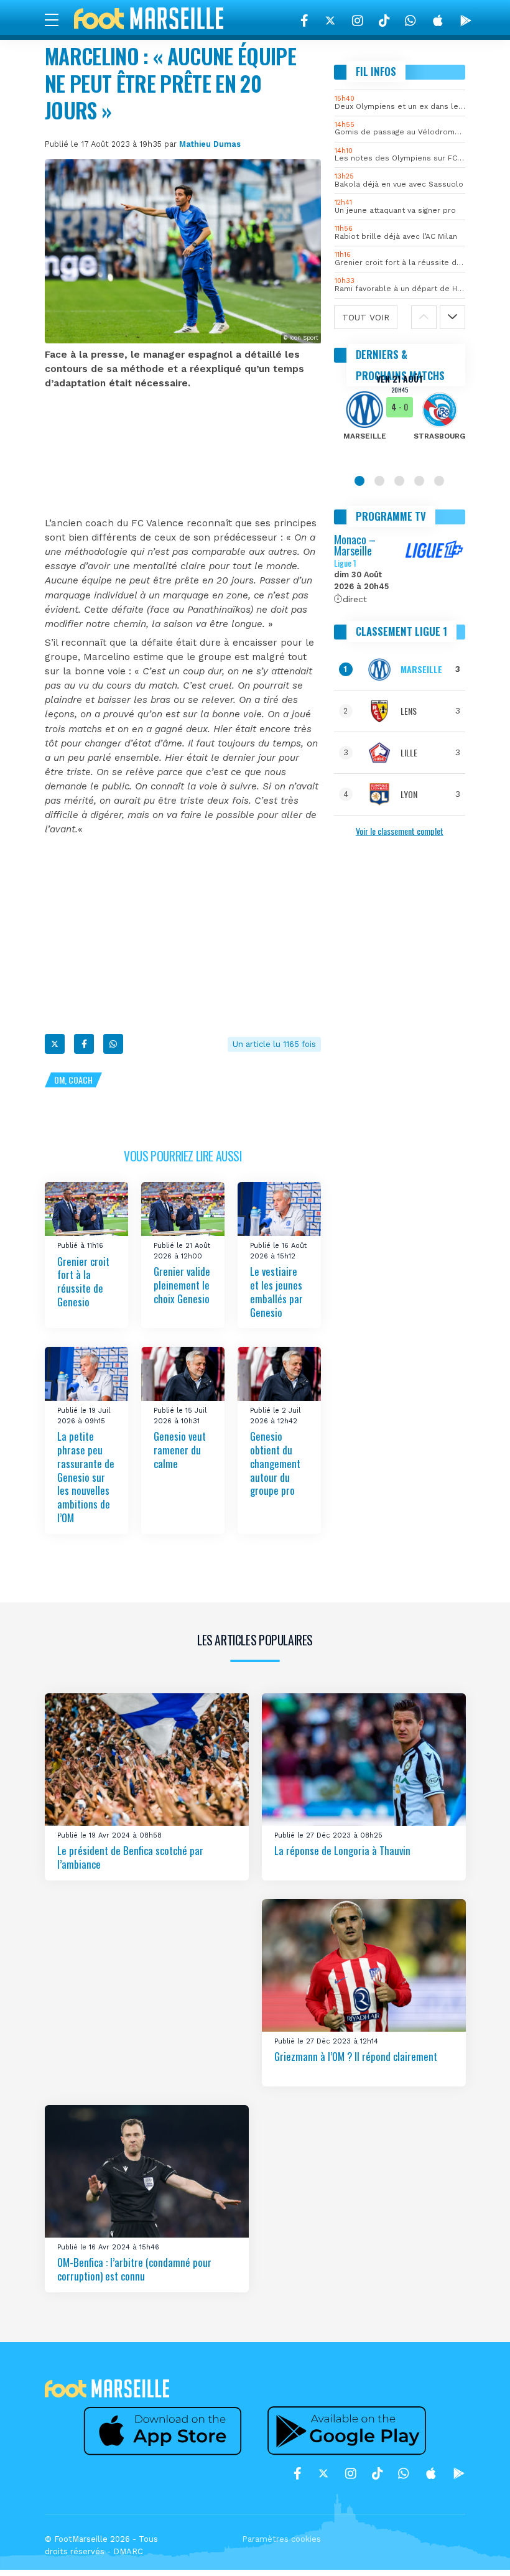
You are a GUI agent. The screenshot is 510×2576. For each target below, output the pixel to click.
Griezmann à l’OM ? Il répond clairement (356, 2056)
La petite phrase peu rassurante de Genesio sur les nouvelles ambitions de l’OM (86, 1477)
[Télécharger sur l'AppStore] (438, 21)
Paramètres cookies (281, 2539)
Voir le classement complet (400, 831)
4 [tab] (419, 481)
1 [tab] (359, 481)
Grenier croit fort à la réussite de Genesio (83, 1281)
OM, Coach (73, 1080)
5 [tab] (439, 481)
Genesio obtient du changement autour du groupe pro (275, 1463)
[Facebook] (304, 21)
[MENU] (58, 19)
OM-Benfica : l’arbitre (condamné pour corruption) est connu (134, 2269)
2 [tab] (379, 481)
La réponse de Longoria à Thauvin (342, 1850)
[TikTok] (384, 21)
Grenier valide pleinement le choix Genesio (182, 1285)
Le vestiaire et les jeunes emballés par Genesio (276, 1292)
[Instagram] (358, 21)
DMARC (128, 2551)
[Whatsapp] (113, 1044)
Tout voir (366, 317)
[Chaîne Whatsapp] (410, 21)
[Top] (476, 2549)
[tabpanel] (400, 416)
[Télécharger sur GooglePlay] (466, 21)
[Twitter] (330, 21)
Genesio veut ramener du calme (180, 1450)
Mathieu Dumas (210, 144)
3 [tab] (399, 481)
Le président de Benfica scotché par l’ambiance (130, 1857)
